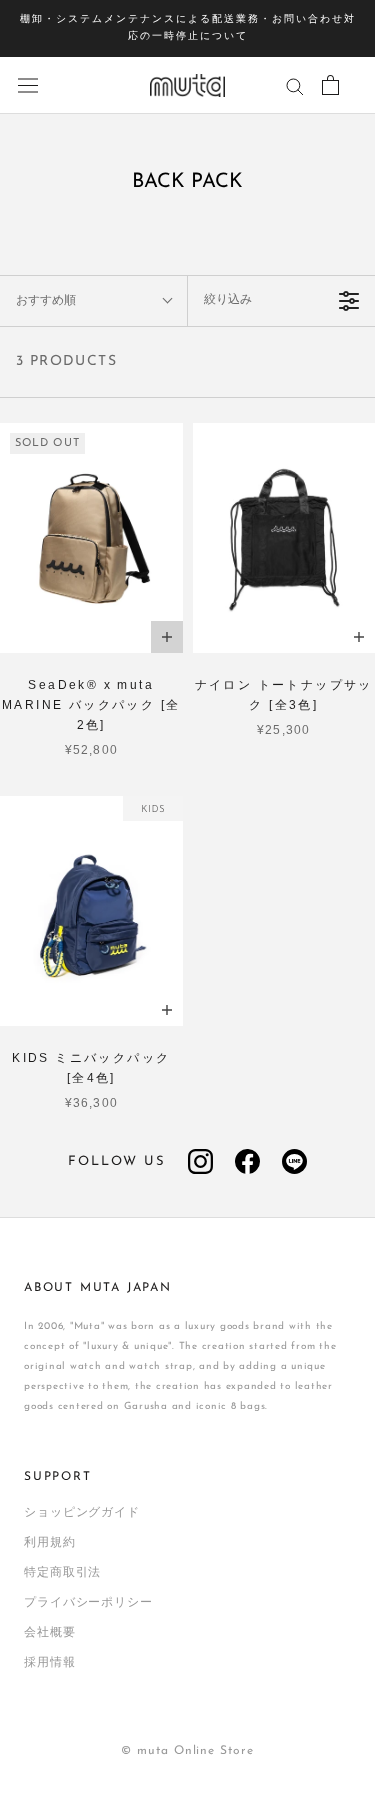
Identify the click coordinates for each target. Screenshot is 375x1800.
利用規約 (50, 1543)
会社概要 (50, 1633)
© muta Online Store (187, 1751)
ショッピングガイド (82, 1513)
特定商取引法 (62, 1573)
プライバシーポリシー (88, 1603)
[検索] (295, 85)
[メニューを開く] (28, 85)
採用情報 (50, 1663)
